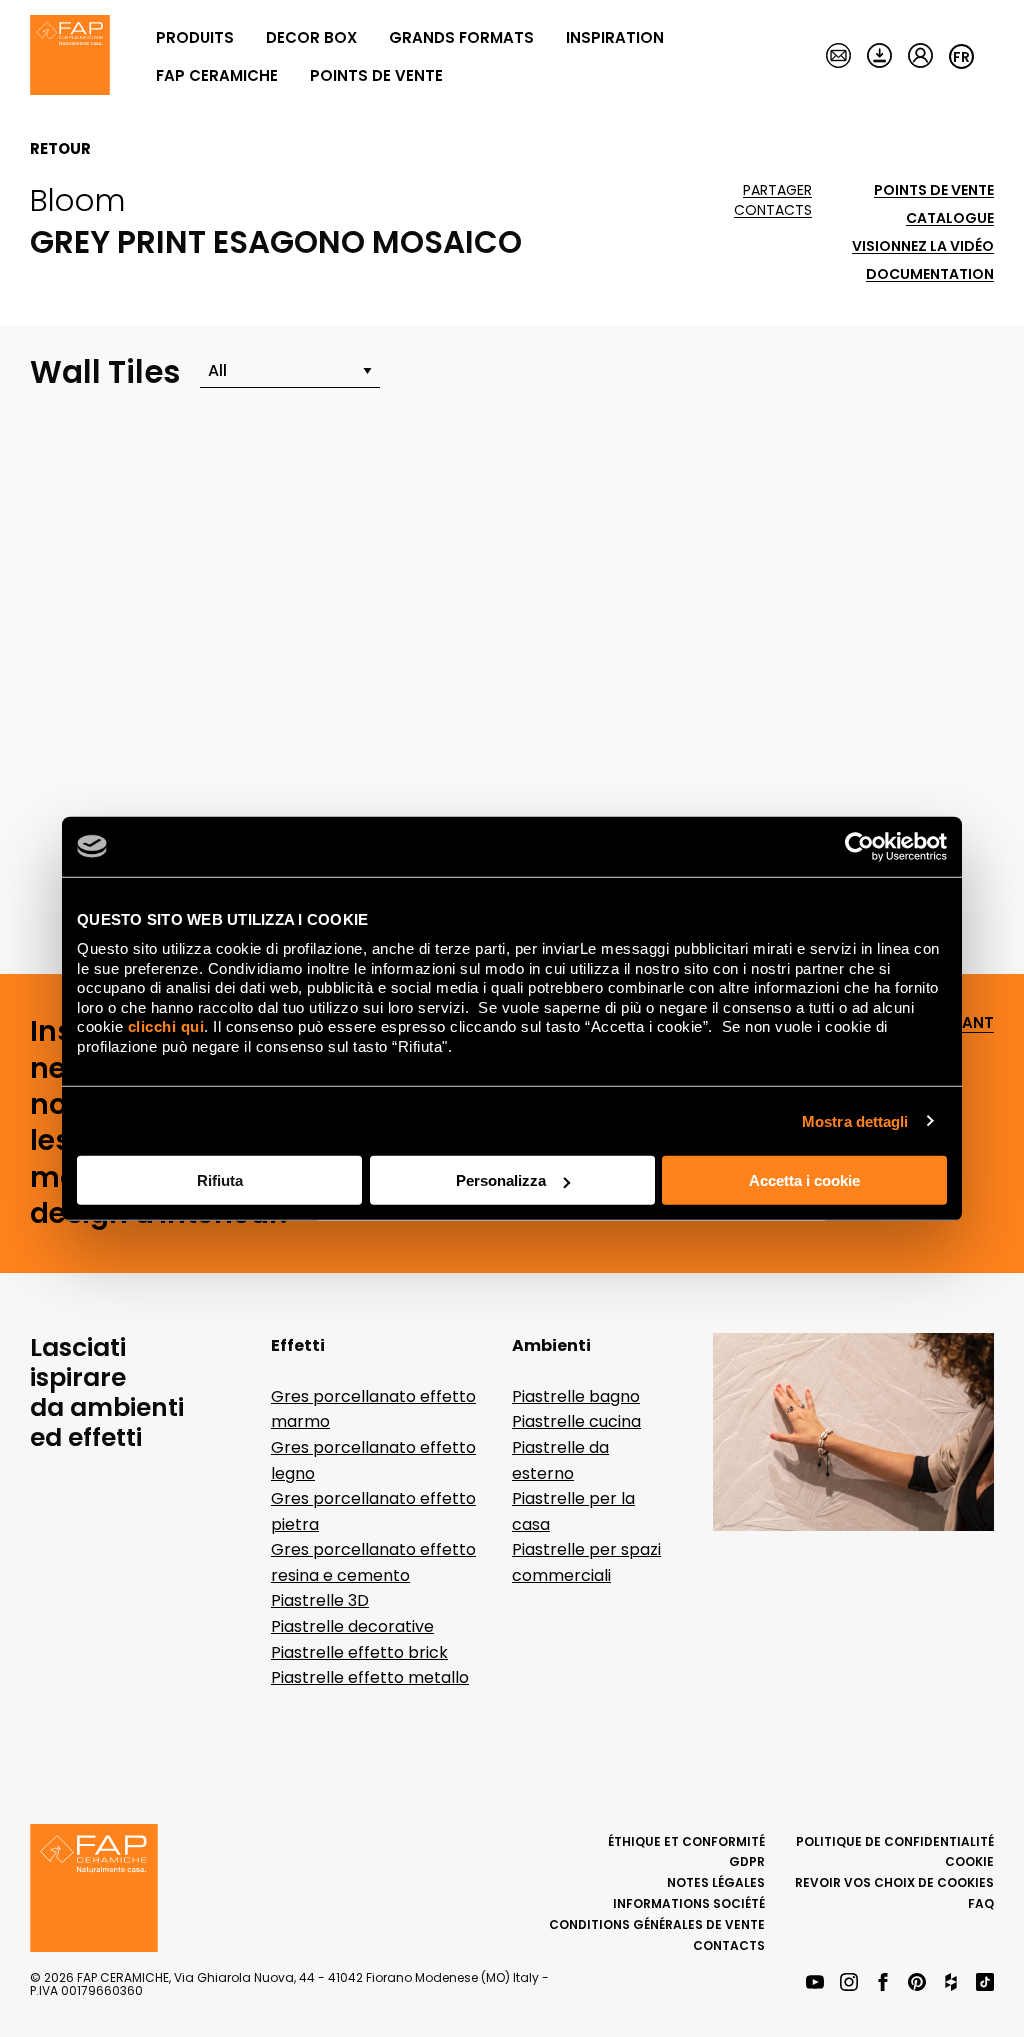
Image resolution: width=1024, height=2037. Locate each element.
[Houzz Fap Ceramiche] (951, 1983)
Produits (195, 37)
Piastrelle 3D (320, 1600)
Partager (777, 190)
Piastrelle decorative (352, 1626)
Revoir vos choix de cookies (894, 1882)
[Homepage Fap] (70, 57)
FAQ (981, 1903)
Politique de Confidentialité (895, 1841)
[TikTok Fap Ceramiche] (985, 1983)
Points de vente (376, 75)
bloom (78, 200)
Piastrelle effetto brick (359, 1652)
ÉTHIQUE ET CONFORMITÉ (686, 1841)
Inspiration (615, 37)
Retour (60, 149)
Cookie (969, 1861)
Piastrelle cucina (576, 1421)
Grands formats (461, 37)
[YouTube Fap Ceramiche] (815, 1983)
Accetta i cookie (804, 1180)
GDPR (747, 1861)
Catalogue (950, 218)
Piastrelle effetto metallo (370, 1677)
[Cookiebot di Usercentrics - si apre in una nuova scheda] (859, 846)
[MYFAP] (920, 57)
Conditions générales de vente (657, 1924)
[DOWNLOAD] (879, 57)
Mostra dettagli (855, 1120)
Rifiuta (220, 1180)
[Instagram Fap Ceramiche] (849, 1983)
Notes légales (716, 1882)
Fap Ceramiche (217, 75)
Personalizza (501, 1180)
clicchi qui (166, 1026)
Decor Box (311, 37)
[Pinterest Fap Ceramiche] (917, 1983)
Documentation (930, 274)
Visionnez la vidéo (923, 246)
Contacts (773, 210)
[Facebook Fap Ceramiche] (883, 1983)
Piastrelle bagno (576, 1396)
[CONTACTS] (838, 57)
